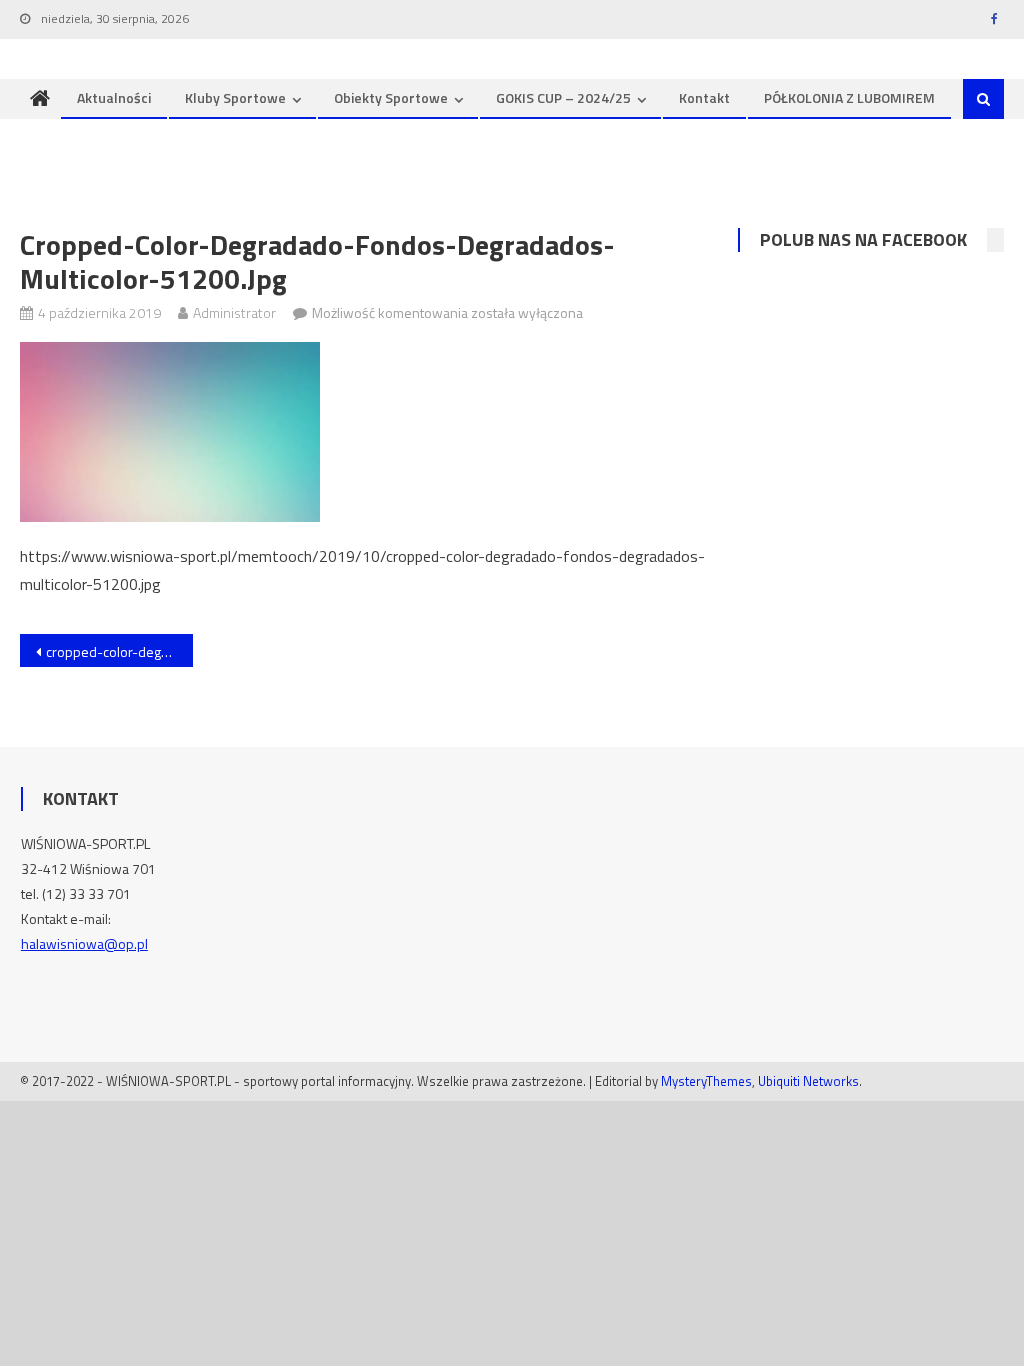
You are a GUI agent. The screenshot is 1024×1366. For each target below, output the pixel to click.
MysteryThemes (706, 1081)
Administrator (234, 312)
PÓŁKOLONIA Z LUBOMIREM (849, 97)
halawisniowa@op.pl (84, 943)
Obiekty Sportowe (391, 97)
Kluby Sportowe (235, 97)
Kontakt (704, 97)
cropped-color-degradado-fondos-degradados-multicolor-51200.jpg (119, 651)
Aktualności (114, 97)
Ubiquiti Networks (808, 1081)
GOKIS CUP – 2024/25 (563, 97)
